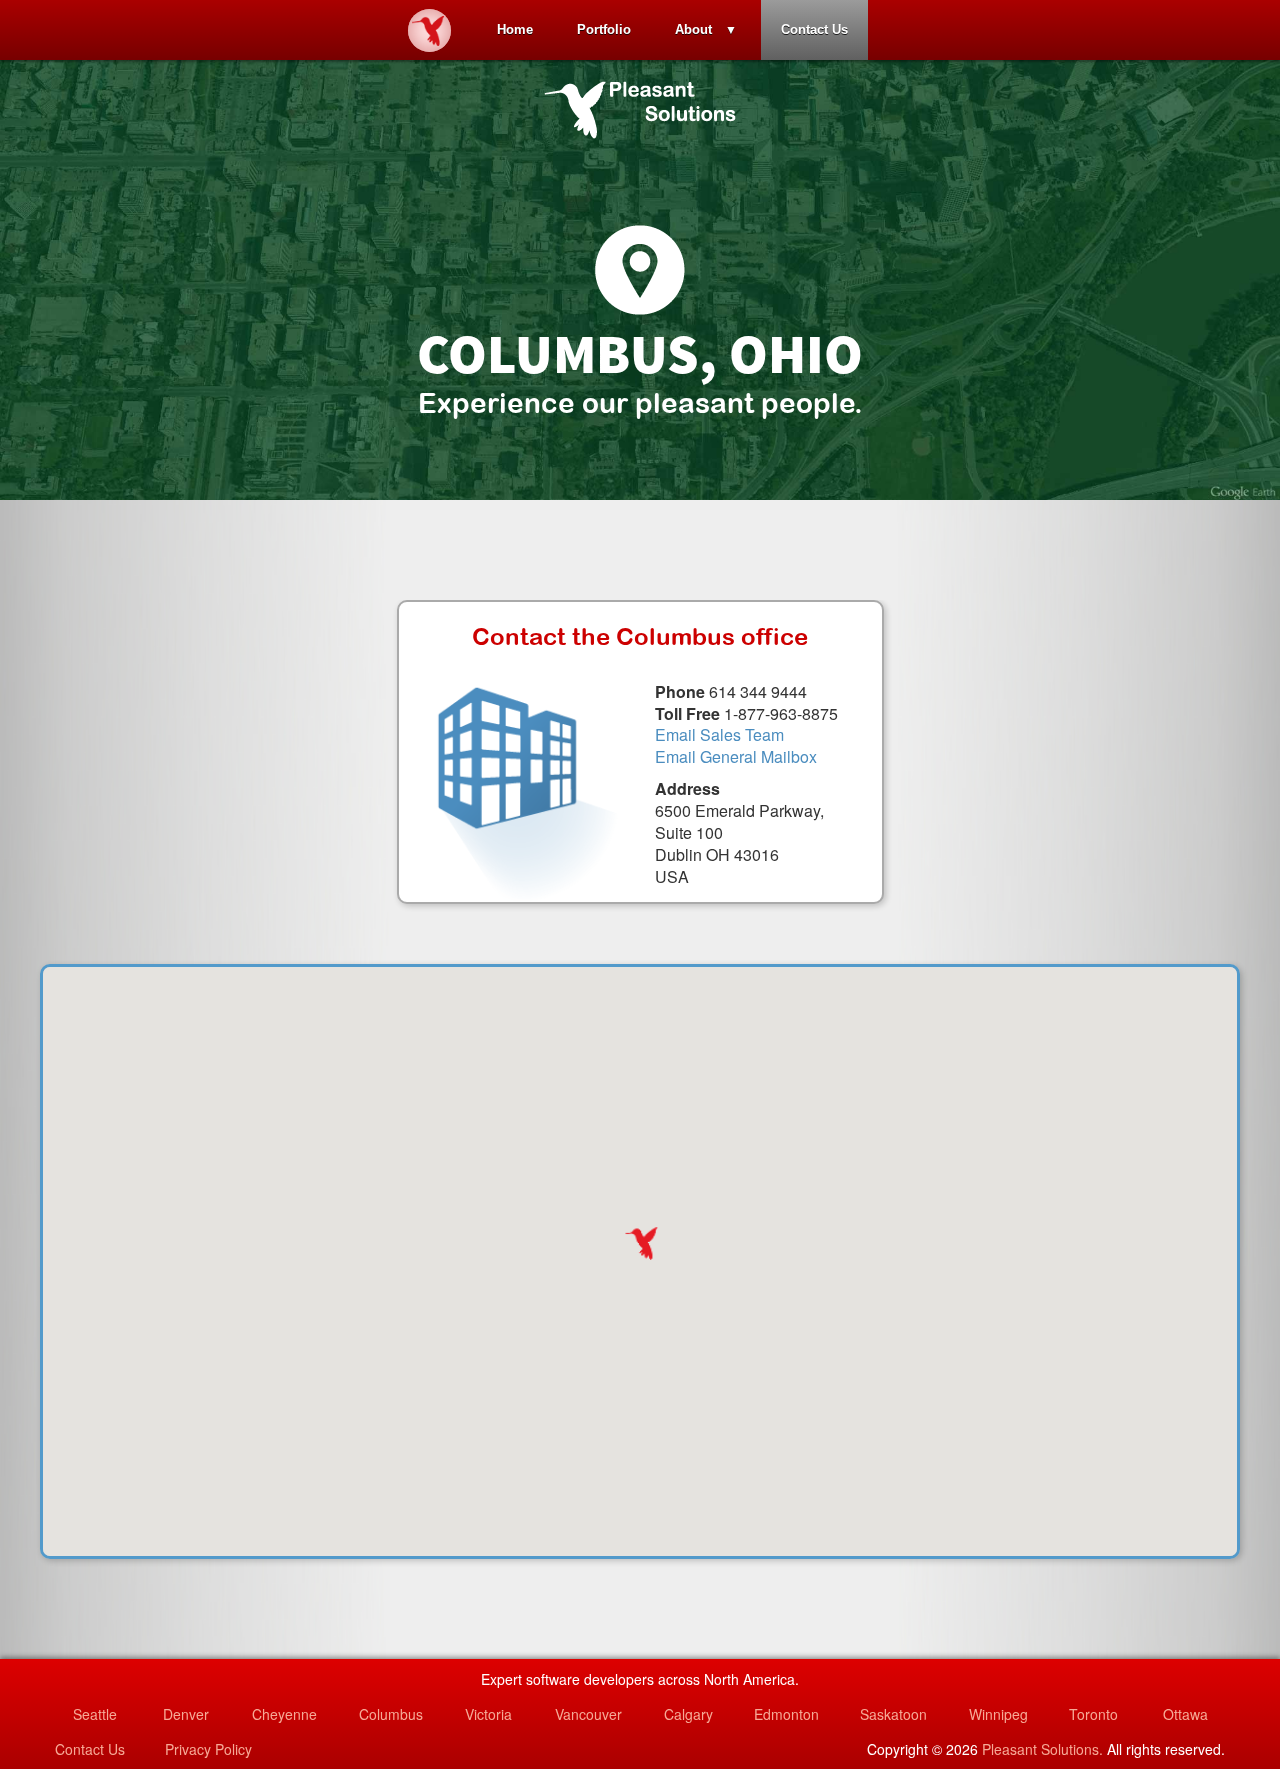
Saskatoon (893, 1714)
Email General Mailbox (736, 756)
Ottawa (1185, 1714)
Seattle (95, 1714)
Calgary (688, 1714)
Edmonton (786, 1714)
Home (515, 29)
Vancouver (588, 1714)
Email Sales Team (719, 734)
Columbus (391, 1714)
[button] (640, 1243)
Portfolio (604, 29)
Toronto (1093, 1714)
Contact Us (814, 29)
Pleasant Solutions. (1042, 1749)
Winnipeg (998, 1714)
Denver (186, 1714)
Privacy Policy (208, 1749)
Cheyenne (284, 1714)
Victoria (488, 1714)
